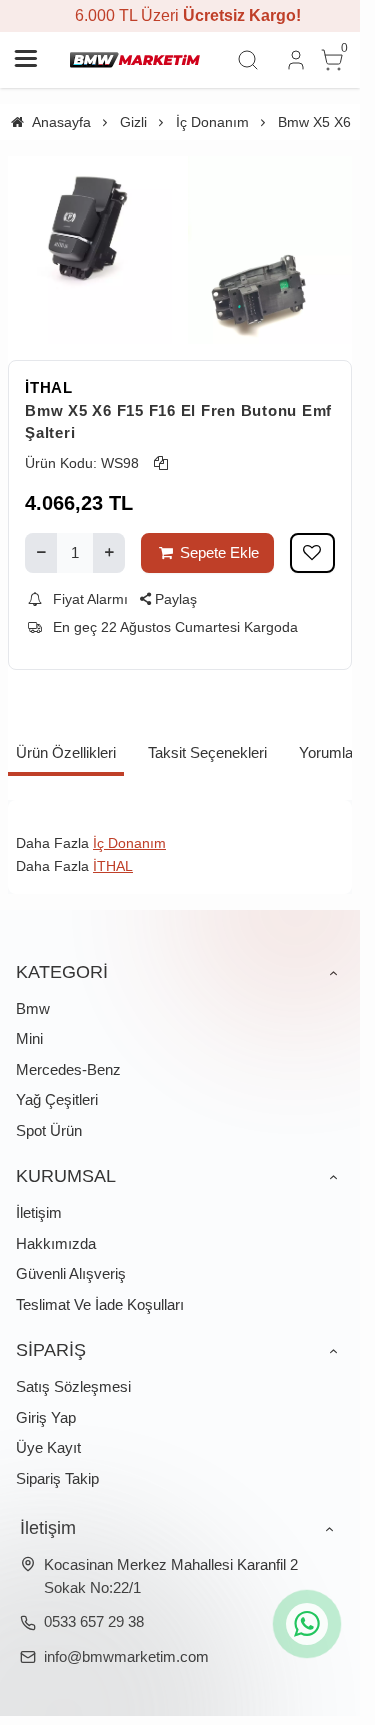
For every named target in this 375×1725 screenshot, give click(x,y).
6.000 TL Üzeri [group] (180, 15)
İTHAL (49, 387)
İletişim (39, 1212)
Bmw (33, 1008)
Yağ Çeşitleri (57, 1099)
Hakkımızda (56, 1243)
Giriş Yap (46, 1417)
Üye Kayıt (48, 1447)
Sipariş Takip (57, 1478)
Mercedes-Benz (68, 1069)
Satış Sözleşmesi (73, 1386)
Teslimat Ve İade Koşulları (100, 1304)
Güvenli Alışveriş (71, 1273)
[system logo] (135, 60)
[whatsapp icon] (307, 1624)
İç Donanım (129, 843)
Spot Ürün (49, 1130)
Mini (29, 1038)
